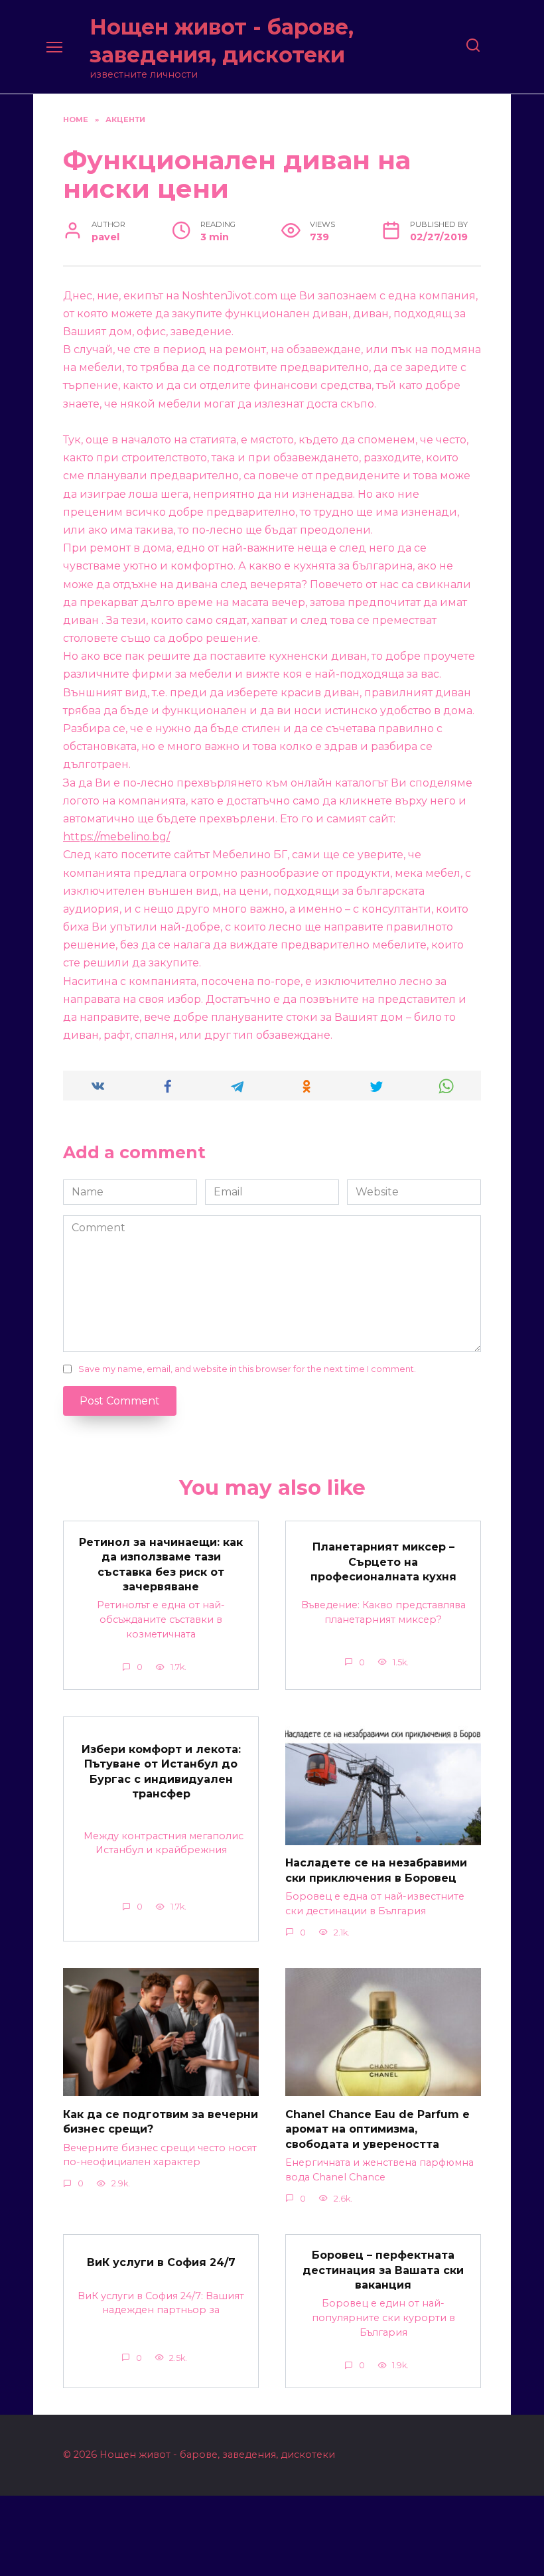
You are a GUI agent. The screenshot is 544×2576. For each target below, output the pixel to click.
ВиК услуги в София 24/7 (161, 2262)
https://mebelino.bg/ (116, 837)
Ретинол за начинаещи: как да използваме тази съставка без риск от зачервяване (161, 1564)
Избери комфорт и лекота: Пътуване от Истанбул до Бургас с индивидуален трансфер (161, 1772)
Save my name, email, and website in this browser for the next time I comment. (247, 1369)
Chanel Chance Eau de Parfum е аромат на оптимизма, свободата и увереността (377, 2129)
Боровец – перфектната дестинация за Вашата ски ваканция (383, 2270)
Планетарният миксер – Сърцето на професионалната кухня (383, 1562)
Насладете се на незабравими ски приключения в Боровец (376, 1870)
